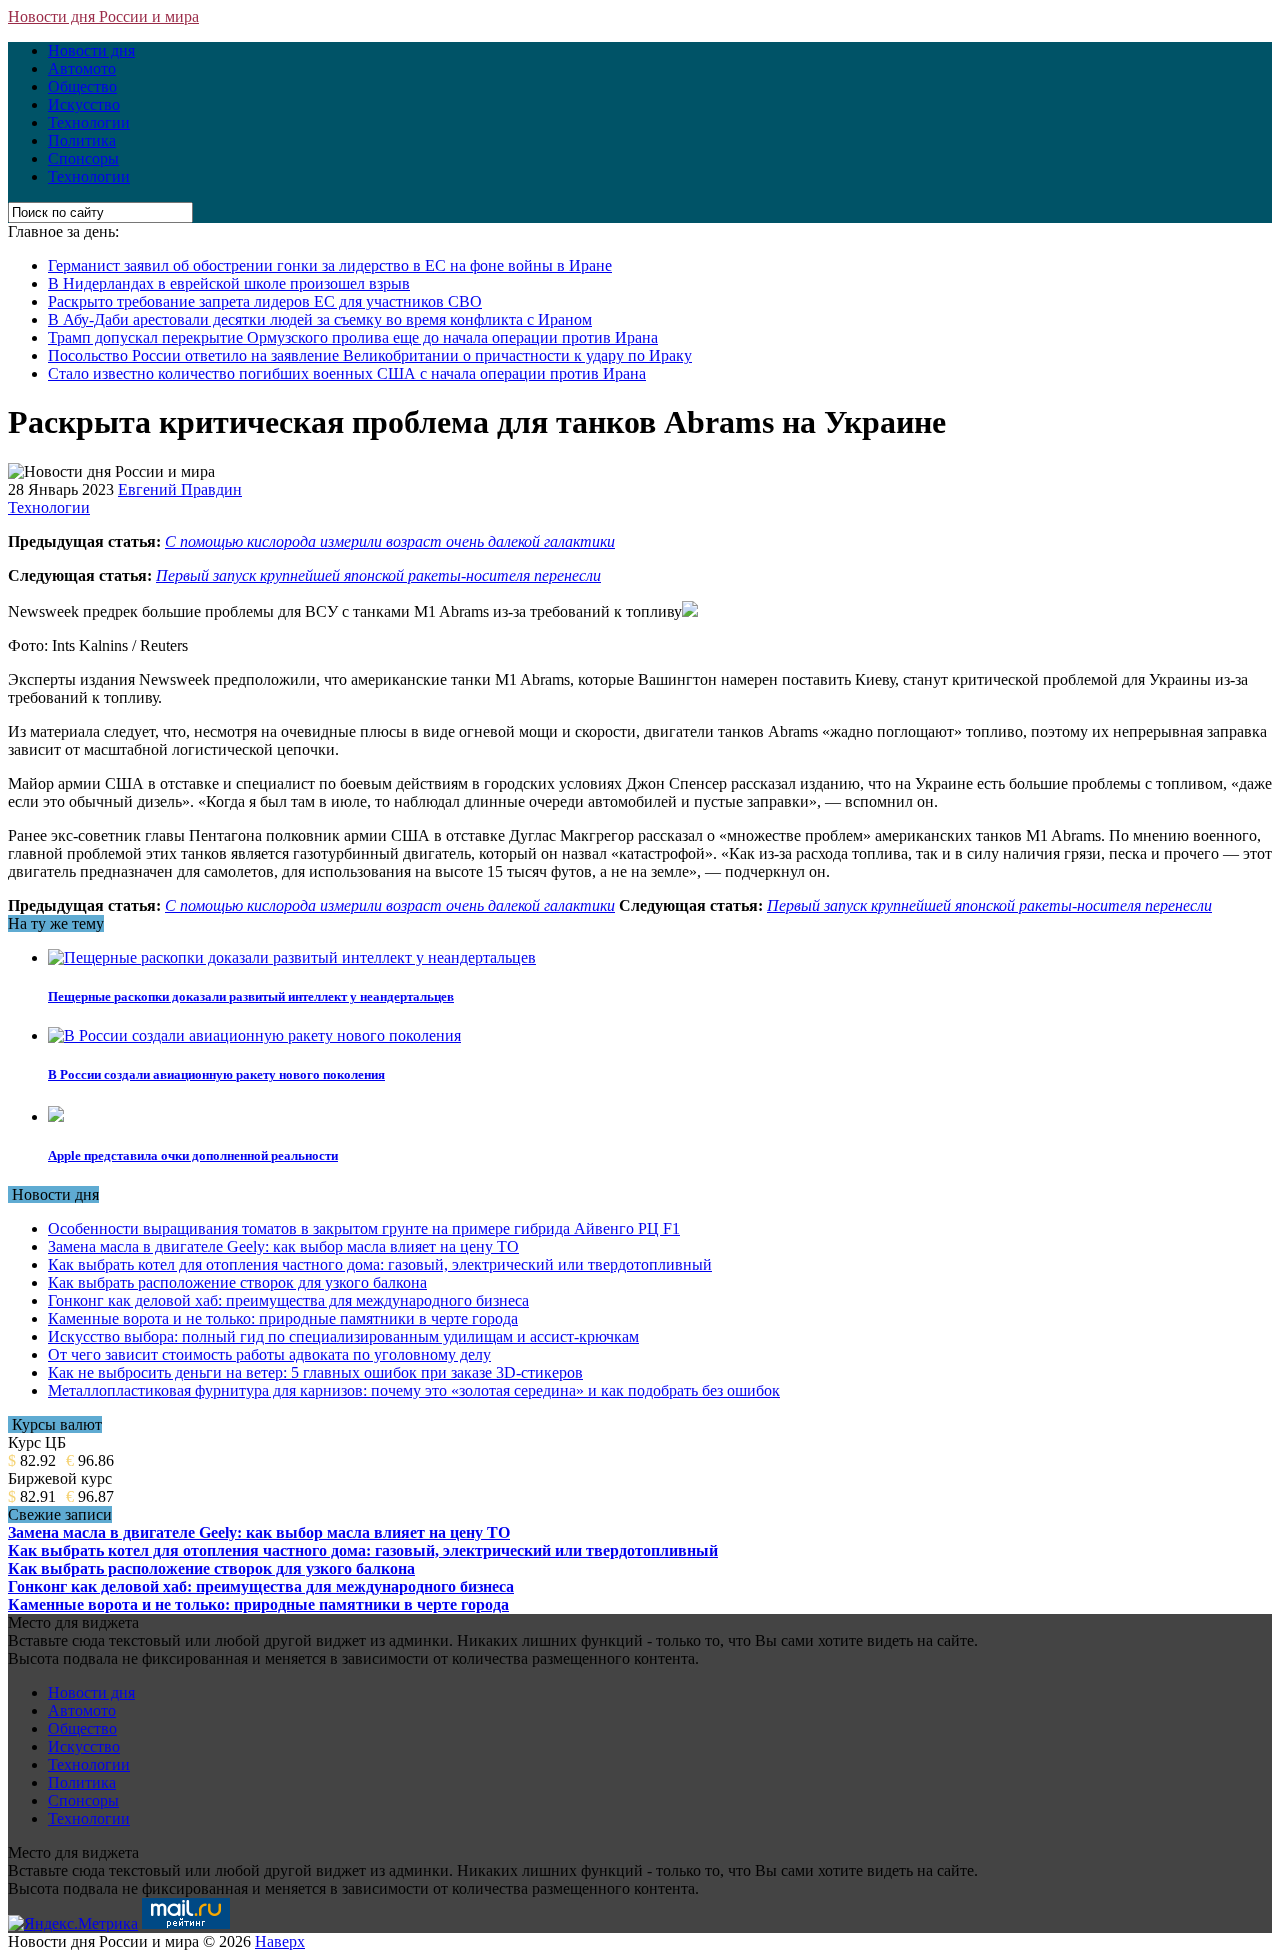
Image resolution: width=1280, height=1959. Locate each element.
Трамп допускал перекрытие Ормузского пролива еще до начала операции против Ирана (353, 337)
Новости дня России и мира (103, 16)
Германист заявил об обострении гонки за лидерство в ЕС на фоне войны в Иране (330, 265)
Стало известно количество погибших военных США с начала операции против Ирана (347, 373)
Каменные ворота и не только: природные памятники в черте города (283, 1318)
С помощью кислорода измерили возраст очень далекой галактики (390, 541)
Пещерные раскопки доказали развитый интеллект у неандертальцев (251, 996)
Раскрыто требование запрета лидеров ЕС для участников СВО (265, 301)
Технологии (89, 122)
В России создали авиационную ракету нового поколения (216, 1074)
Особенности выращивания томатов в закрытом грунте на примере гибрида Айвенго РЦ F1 (364, 1228)
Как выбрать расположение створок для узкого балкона (237, 1282)
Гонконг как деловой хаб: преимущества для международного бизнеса (288, 1300)
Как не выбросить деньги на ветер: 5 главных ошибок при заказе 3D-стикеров (315, 1372)
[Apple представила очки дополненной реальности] (56, 1116)
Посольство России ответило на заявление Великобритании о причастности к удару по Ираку (370, 355)
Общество (82, 86)
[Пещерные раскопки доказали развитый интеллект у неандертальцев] (292, 957)
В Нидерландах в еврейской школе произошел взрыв (229, 283)
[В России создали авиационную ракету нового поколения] (254, 1035)
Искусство (84, 104)
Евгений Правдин (180, 489)
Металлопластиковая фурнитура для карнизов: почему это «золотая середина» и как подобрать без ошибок (414, 1390)
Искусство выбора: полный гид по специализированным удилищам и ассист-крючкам (343, 1336)
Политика (82, 140)
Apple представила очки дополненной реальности (193, 1155)
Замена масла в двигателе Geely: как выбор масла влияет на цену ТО (283, 1246)
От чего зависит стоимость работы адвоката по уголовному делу (269, 1354)
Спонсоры (83, 158)
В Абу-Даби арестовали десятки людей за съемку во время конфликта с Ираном (320, 319)
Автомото (82, 68)
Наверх (280, 1941)
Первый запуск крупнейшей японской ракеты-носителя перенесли (378, 575)
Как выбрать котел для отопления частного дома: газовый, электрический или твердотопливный (380, 1264)
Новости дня (91, 50)
